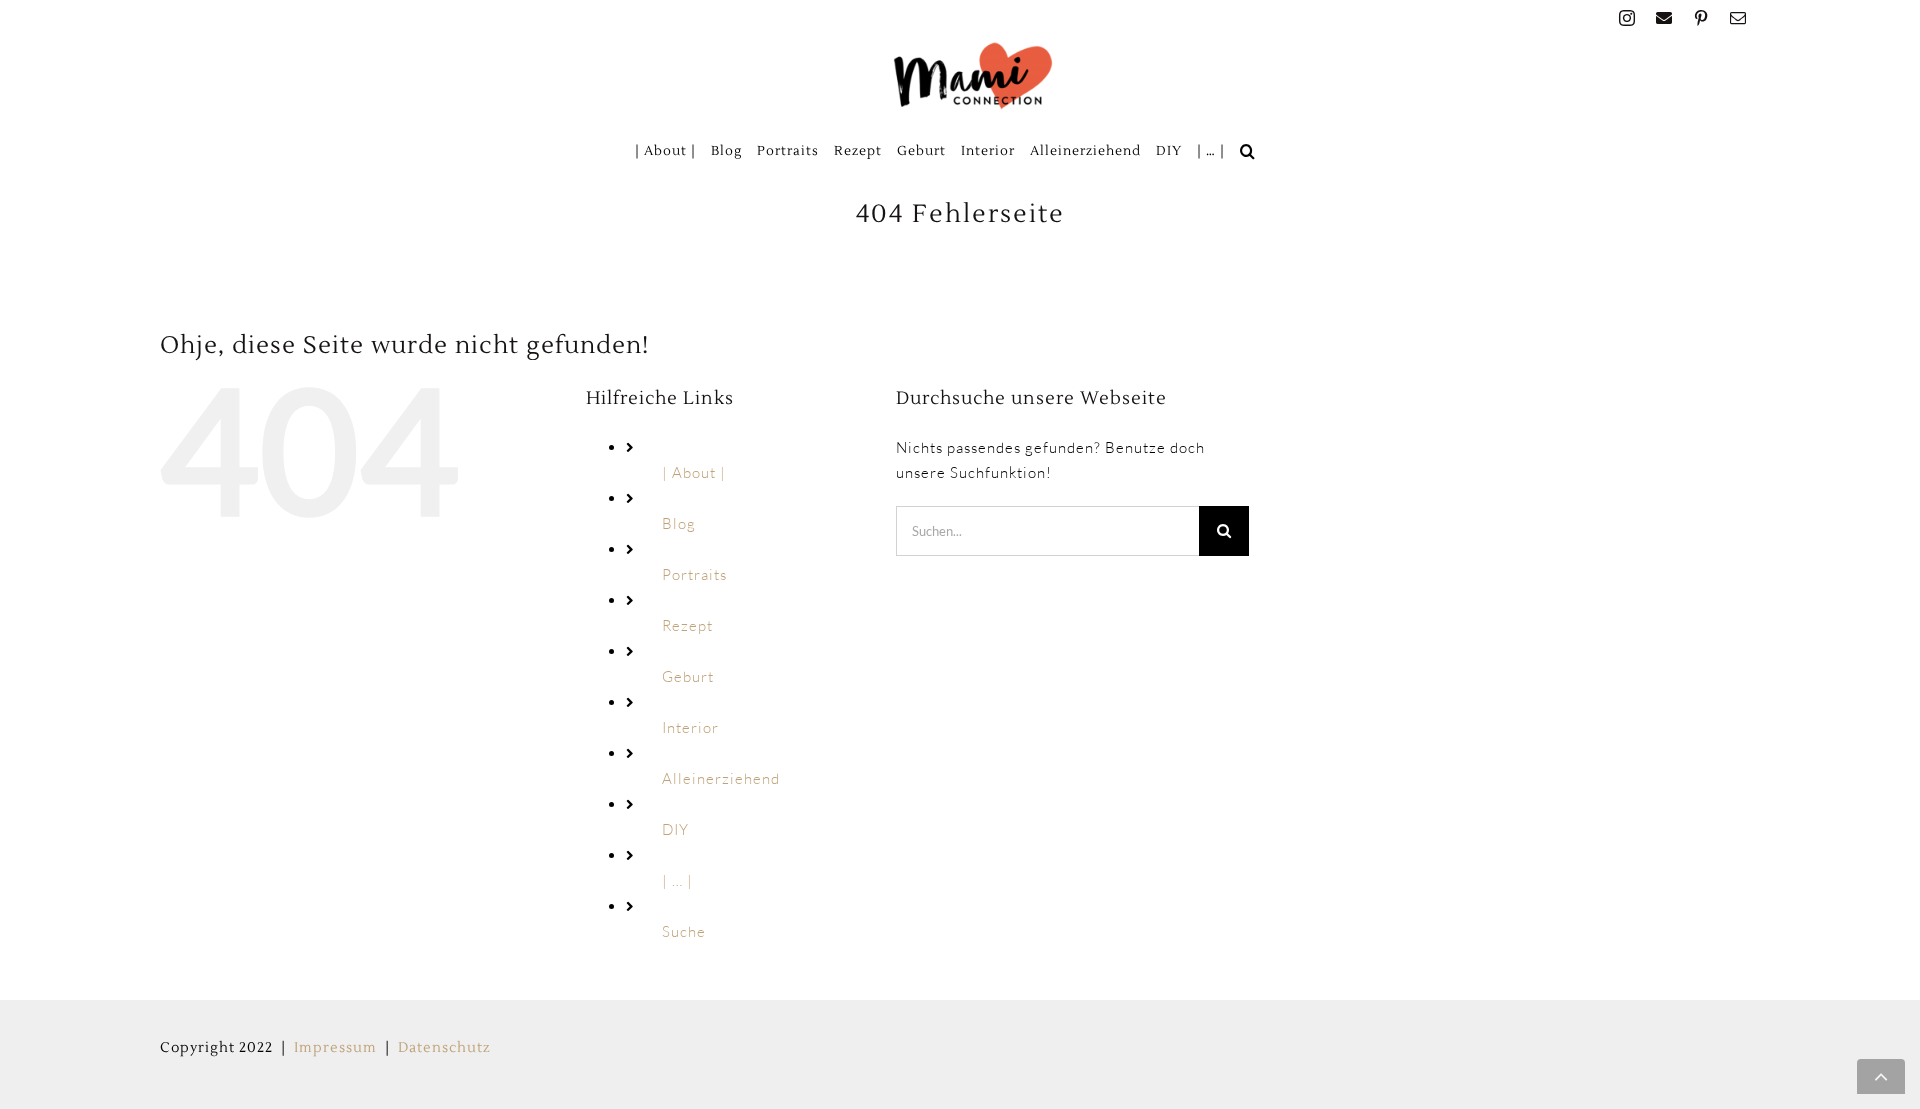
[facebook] (1664, 18)
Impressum (335, 1048)
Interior (690, 727)
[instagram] (1627, 18)
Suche (684, 931)
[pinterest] (1701, 18)
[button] (1248, 151)
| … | (677, 880)
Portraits (694, 574)
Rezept (687, 625)
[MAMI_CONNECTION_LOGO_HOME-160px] (973, 48)
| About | (694, 472)
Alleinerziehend (721, 778)
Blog (679, 523)
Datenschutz (444, 1048)
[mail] (1738, 18)
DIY (675, 829)
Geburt (688, 676)
